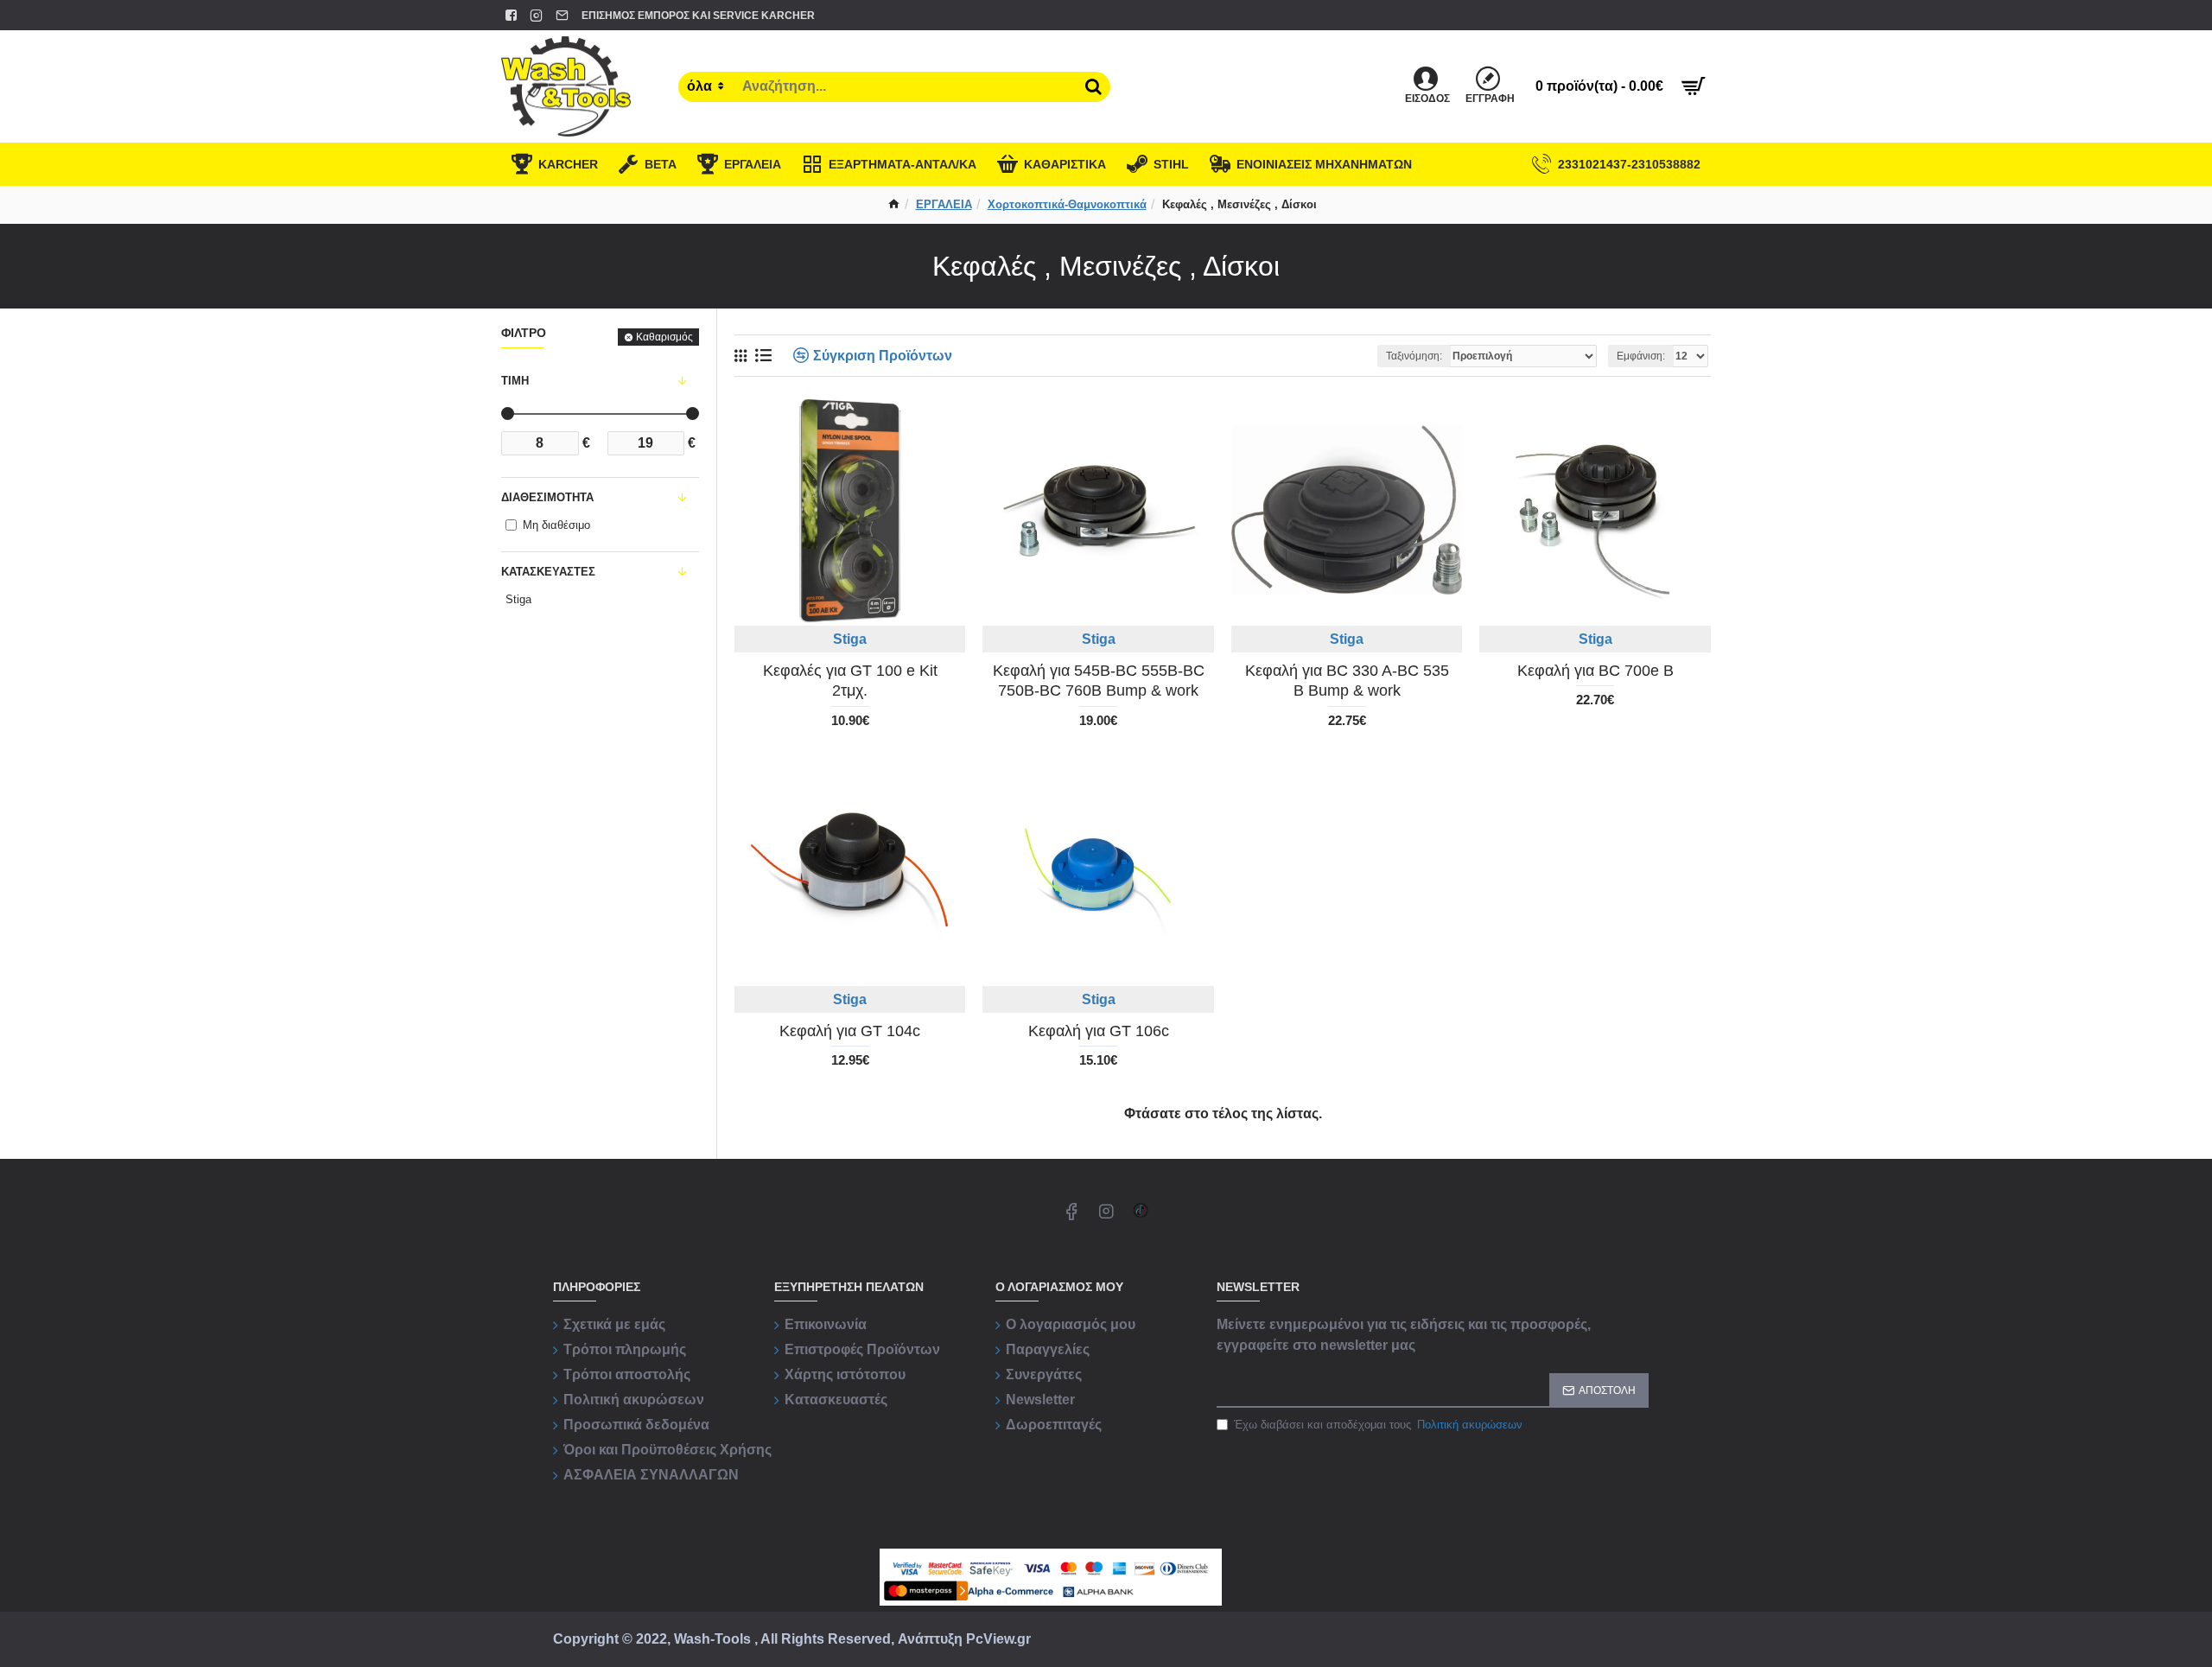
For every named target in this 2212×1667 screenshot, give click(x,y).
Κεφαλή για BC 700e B (1595, 671)
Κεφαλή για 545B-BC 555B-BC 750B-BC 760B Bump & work (1099, 681)
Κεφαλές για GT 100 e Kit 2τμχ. (850, 681)
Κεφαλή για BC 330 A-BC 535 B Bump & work (1347, 681)
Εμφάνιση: (1641, 356)
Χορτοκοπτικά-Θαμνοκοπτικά (1067, 204)
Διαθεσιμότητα (547, 497)
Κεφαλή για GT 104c (850, 1031)
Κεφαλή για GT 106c (1099, 1031)
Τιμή (515, 381)
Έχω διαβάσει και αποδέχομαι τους (1378, 1425)
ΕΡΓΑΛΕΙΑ (944, 204)
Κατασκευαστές (548, 572)
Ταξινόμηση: (1414, 356)
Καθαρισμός (664, 337)
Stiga (850, 639)
